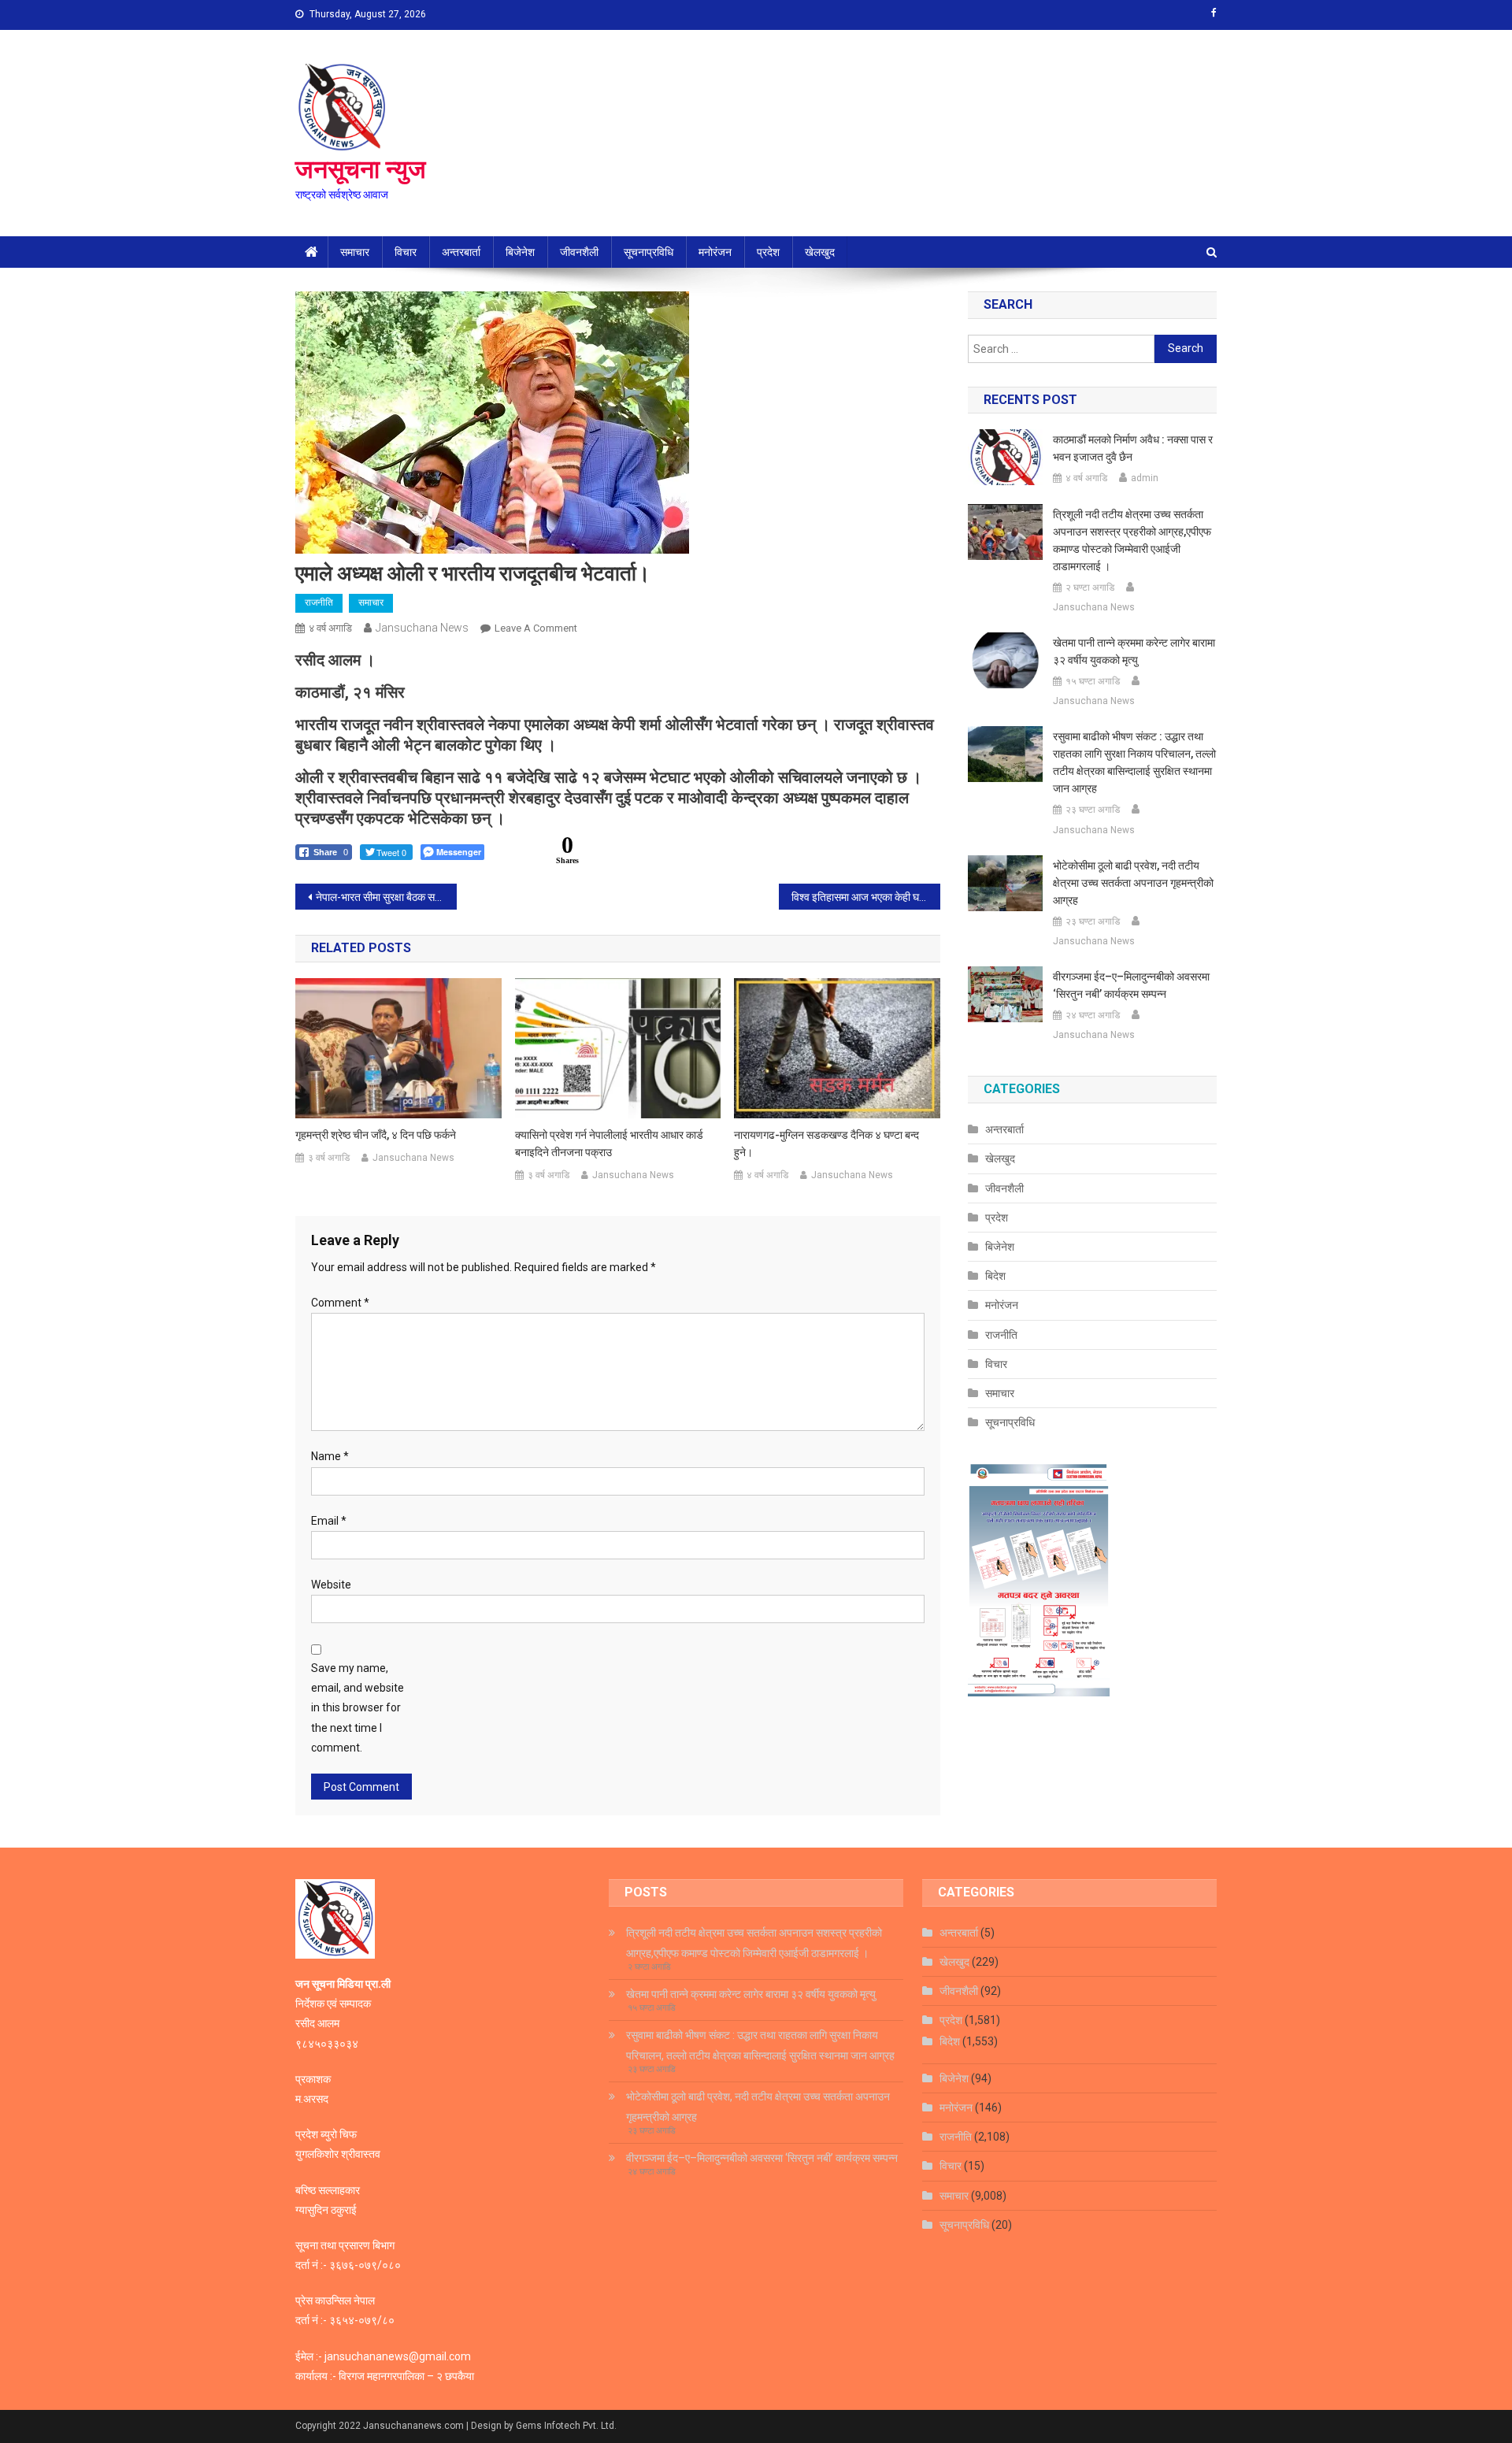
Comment (340, 1303)
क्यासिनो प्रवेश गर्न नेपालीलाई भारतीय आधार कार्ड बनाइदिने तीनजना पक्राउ (609, 1144)
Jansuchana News (422, 628)
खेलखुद (820, 252)
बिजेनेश (520, 252)
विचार (406, 252)
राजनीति (319, 602)
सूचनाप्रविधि (649, 252)
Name (330, 1456)
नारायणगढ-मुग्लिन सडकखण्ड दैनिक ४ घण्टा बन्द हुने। (826, 1144)
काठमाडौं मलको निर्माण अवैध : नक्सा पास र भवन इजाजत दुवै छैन (1133, 448)
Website (331, 1585)
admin (1145, 478)
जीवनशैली (579, 252)
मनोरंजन (715, 252)
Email (329, 1521)
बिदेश (995, 1276)
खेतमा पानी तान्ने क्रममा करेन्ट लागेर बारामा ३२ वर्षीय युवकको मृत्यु (1134, 651)
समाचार (355, 252)
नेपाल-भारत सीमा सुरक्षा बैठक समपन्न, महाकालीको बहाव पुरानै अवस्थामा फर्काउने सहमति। (386, 897)
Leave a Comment (536, 628)
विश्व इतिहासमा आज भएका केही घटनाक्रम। (866, 897)
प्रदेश (768, 252)
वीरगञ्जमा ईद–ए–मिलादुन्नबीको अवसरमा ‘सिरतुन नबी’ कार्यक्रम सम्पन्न (1131, 985)
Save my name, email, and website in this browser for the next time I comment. (358, 1708)
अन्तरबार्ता (461, 252)
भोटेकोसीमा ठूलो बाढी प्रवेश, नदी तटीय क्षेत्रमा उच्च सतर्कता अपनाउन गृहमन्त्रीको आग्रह (1133, 883)
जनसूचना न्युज (361, 169)
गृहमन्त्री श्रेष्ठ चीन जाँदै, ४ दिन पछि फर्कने (376, 1135)
